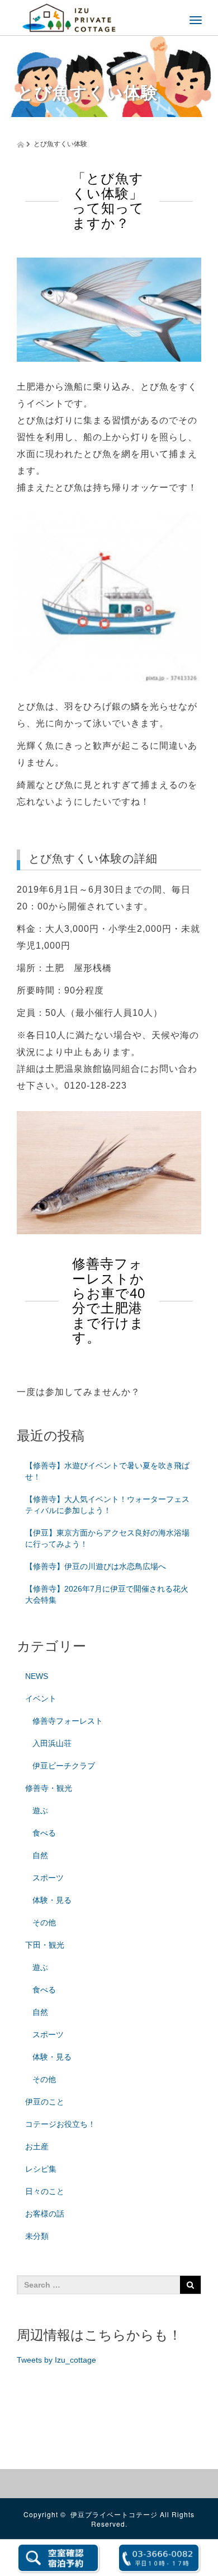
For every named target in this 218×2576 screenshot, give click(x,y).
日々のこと (45, 2191)
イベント (41, 1698)
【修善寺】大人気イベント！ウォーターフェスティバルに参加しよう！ (107, 1505)
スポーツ (48, 1878)
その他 (44, 1922)
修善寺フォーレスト (68, 1721)
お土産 (37, 2146)
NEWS (37, 1676)
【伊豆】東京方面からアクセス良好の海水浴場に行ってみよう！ (107, 1538)
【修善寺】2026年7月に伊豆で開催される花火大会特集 (107, 1594)
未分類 (37, 2236)
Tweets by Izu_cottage (56, 2360)
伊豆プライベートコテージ (114, 2514)
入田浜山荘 (52, 1743)
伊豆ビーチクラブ (64, 1766)
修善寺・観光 (49, 1788)
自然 (40, 1855)
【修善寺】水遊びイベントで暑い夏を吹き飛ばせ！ (107, 1471)
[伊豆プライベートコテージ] (69, 17)
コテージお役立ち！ (60, 2124)
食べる (44, 1833)
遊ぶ (40, 1810)
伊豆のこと (45, 2102)
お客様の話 (45, 2214)
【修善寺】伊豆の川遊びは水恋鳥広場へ (96, 1566)
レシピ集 (41, 2169)
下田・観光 (45, 1945)
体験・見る (52, 1900)
